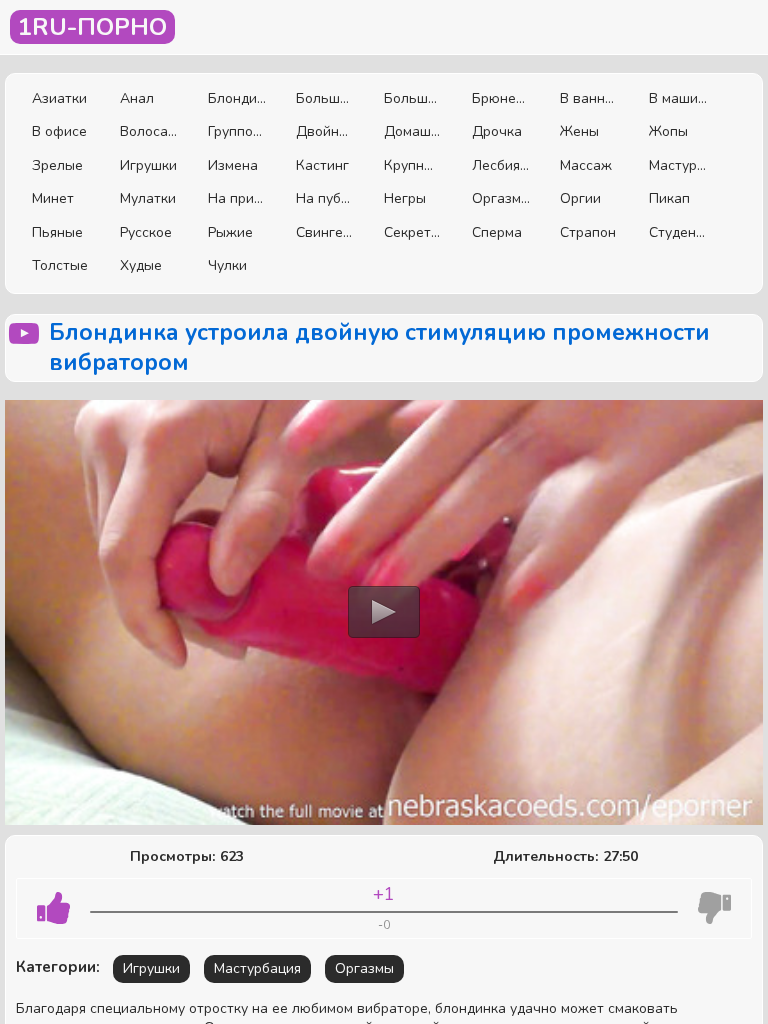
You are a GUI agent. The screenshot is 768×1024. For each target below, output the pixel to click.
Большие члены (413, 98)
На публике (325, 198)
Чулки (227, 265)
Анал (137, 98)
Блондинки (237, 98)
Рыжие (230, 232)
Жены (579, 131)
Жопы (668, 131)
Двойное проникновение (325, 131)
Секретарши (413, 232)
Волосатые (149, 131)
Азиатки (59, 98)
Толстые (60, 265)
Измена (233, 165)
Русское (146, 232)
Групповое (237, 131)
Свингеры (325, 232)
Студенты (678, 232)
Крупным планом (413, 165)
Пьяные (57, 232)
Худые (141, 265)
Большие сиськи (325, 98)
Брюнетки (501, 98)
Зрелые (57, 165)
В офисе (59, 131)
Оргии (580, 198)
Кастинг (322, 165)
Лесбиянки (501, 165)
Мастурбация (678, 165)
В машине (678, 98)
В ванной (589, 98)
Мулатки (148, 198)
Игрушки (148, 165)
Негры (405, 198)
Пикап (669, 198)
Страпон (588, 232)
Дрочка (497, 131)
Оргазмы (501, 198)
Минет (53, 198)
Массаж (586, 165)
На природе (237, 198)
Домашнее (413, 131)
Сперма (497, 232)
